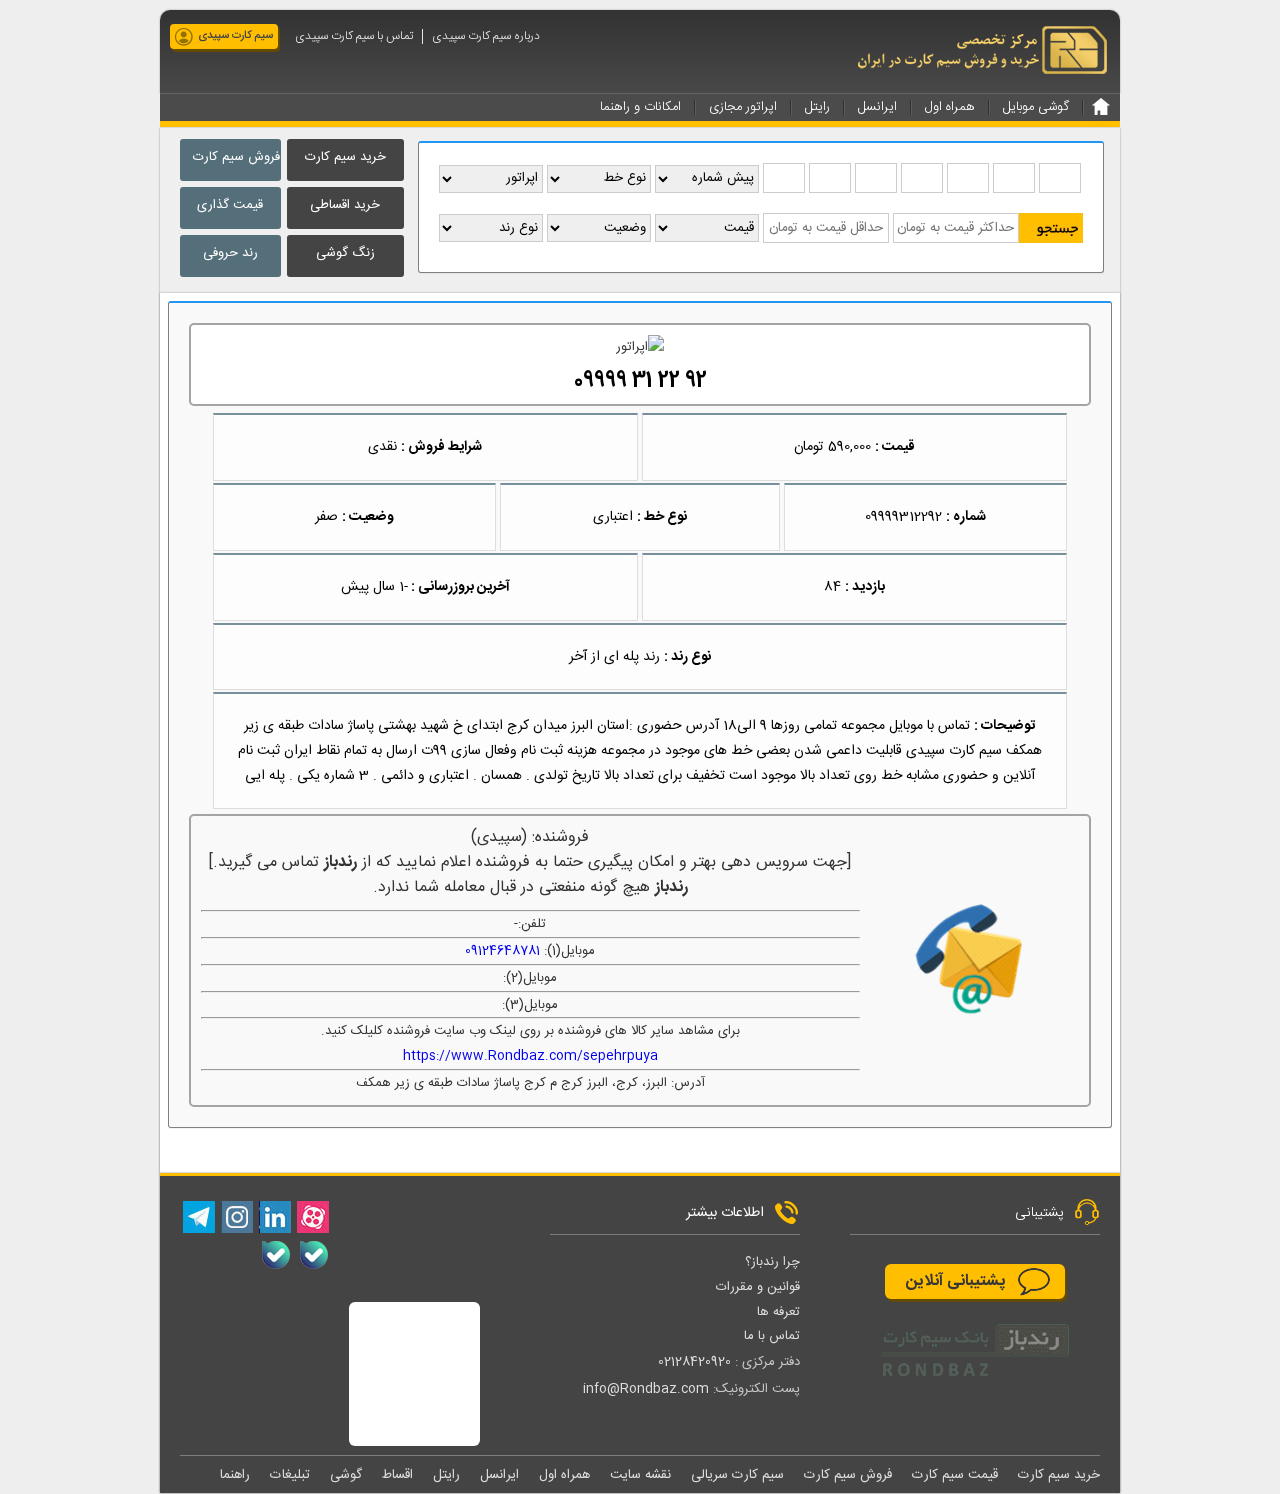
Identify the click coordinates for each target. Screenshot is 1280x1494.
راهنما (235, 1475)
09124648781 (502, 951)
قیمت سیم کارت (955, 1475)
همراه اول (564, 1475)
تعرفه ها (778, 1312)
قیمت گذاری (230, 205)
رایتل (446, 1475)
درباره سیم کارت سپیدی (486, 36)
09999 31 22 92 (640, 381)
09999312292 (903, 517)
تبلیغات (290, 1475)
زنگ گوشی (345, 253)
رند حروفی (230, 253)
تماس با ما (772, 1336)
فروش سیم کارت (236, 157)
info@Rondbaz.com (646, 1389)
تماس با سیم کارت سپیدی (354, 36)
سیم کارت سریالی (737, 1475)
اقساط (397, 1475)
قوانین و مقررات (758, 1287)
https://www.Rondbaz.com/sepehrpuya (530, 1056)
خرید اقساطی (345, 205)
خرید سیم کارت (345, 157)
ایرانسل (499, 1475)
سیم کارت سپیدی (235, 36)
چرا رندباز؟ (772, 1262)
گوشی (346, 1475)
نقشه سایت (640, 1475)
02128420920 (694, 1362)
